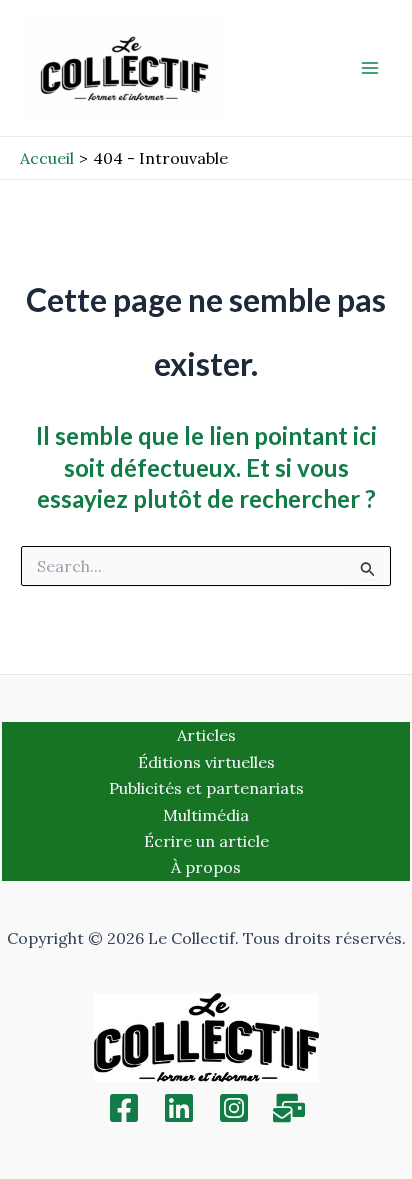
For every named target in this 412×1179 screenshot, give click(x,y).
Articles (206, 735)
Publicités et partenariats (206, 788)
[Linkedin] (179, 1108)
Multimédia (206, 815)
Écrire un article (206, 841)
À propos (206, 867)
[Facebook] (124, 1108)
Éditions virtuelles (206, 762)
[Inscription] (289, 1108)
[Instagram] (234, 1108)
